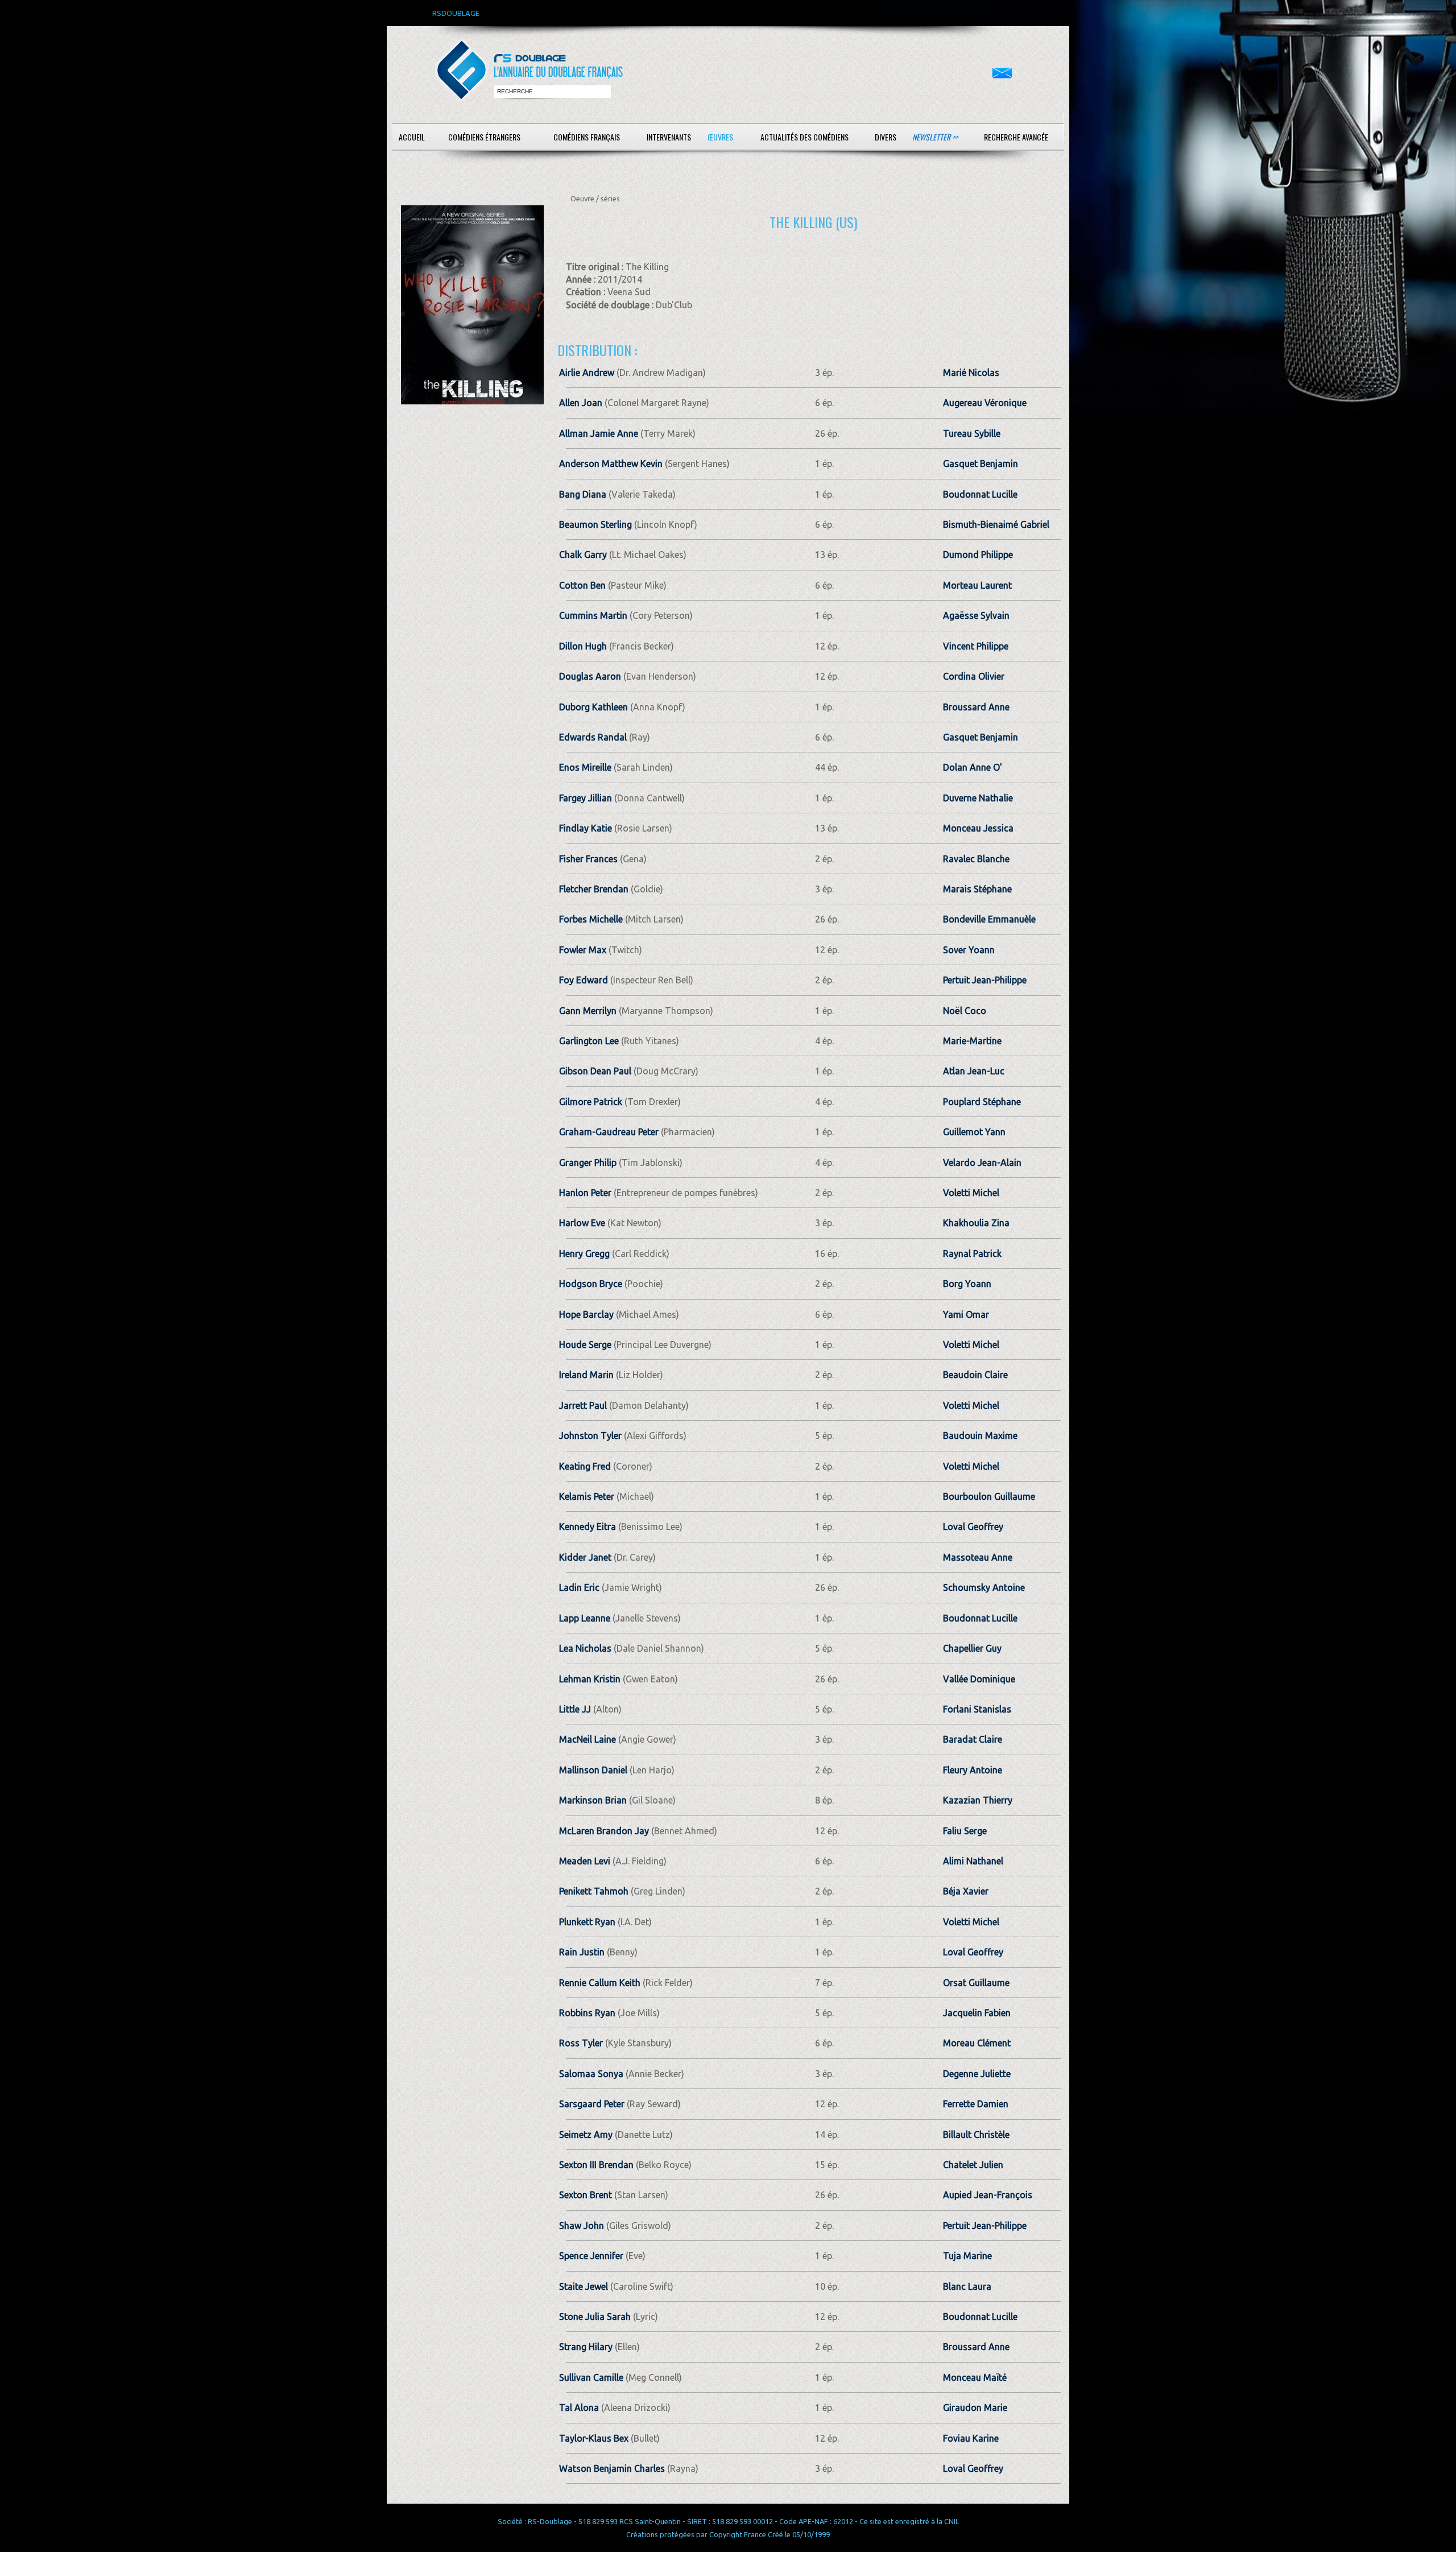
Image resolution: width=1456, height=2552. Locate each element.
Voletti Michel (971, 1193)
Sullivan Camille (591, 2377)
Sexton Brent (586, 2195)
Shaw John (582, 2226)
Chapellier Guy (972, 1648)
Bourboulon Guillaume (989, 1496)
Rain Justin (582, 1952)
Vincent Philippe (976, 646)
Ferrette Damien (976, 2104)
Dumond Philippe (978, 555)
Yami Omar (966, 1314)
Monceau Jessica (978, 828)
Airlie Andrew (587, 373)
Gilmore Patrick (591, 1102)
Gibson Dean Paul (595, 1071)
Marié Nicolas (971, 373)
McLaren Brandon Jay (604, 1831)
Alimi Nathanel (973, 1861)
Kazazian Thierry (978, 1800)
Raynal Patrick (972, 1254)
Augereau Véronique (985, 403)
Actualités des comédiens (804, 137)
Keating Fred (585, 1466)
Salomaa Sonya (591, 2074)
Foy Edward (584, 980)
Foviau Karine (971, 2438)
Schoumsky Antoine (984, 1587)
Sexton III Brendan (596, 2165)
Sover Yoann (969, 950)
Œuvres (720, 137)
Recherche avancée (1016, 137)
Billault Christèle (976, 2135)
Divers (886, 137)
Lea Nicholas (585, 1648)
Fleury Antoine (973, 1770)
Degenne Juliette (977, 2074)
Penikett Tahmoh (594, 1891)
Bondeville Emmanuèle (989, 919)
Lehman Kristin (590, 1679)
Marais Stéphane (977, 889)
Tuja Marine (967, 2256)
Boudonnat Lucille (980, 494)
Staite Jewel (584, 2286)
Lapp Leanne (585, 1618)
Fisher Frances (588, 859)
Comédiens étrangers (484, 137)
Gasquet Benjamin (981, 464)
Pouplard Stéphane (982, 1102)
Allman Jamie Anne (599, 433)
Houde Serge (585, 1345)
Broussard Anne (976, 707)
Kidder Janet (585, 1557)
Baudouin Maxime (980, 1436)
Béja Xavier (966, 1891)
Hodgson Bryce (591, 1284)
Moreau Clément (977, 2043)
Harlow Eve (582, 1223)
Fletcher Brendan (594, 889)
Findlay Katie (586, 828)
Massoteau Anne (978, 1557)
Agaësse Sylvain (976, 615)
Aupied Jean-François (988, 2195)
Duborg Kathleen (593, 707)
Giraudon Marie (975, 2408)
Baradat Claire (973, 1739)
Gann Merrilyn (588, 1011)
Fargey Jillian (586, 798)
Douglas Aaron (590, 676)
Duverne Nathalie (978, 798)
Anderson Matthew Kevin (611, 464)
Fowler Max (583, 950)
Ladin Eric (579, 1587)
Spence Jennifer (591, 2256)
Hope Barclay (586, 1314)
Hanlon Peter (585, 1193)
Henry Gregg (584, 1254)
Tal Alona (579, 2408)
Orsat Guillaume (976, 1983)
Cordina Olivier (974, 676)
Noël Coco (965, 1011)
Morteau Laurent (977, 585)
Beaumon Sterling (595, 524)
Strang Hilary (586, 2347)
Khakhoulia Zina (976, 1223)
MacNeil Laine (588, 1739)
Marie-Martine (972, 1041)
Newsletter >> (935, 137)
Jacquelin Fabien (977, 2013)
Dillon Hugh (583, 646)
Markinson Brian (593, 1800)
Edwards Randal (593, 737)
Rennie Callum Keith (600, 1983)
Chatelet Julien (973, 2165)
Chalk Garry (583, 555)
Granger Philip (588, 1163)
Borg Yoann (967, 1284)
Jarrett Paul (583, 1405)
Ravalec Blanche (976, 859)
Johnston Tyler (590, 1436)
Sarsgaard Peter (592, 2104)
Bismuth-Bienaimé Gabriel (996, 524)
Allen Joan (581, 403)
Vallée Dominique (979, 1679)
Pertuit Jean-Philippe (985, 980)
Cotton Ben (582, 585)
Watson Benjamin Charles (612, 2468)
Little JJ (576, 1709)
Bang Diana (583, 494)
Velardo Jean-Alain (982, 1163)
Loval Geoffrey (973, 1527)
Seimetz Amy (586, 2135)
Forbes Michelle (591, 919)
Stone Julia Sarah (595, 2317)
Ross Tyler (581, 2043)
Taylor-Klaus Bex (594, 2438)
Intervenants (669, 137)
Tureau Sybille (972, 433)
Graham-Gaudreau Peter (609, 1132)
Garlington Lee (589, 1041)
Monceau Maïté (975, 2377)
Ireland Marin (586, 1375)
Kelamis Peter (587, 1496)
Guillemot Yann (974, 1132)
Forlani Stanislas (977, 1709)
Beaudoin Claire (975, 1375)
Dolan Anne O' (973, 767)
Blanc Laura (967, 2286)
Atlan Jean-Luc (974, 1071)
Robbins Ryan (587, 2013)
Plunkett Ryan (587, 1922)
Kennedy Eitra (588, 1527)
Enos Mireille (585, 767)
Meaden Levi (585, 1861)
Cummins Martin (593, 615)
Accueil (412, 137)
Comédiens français (587, 137)
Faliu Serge (965, 1831)
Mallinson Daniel (593, 1770)
